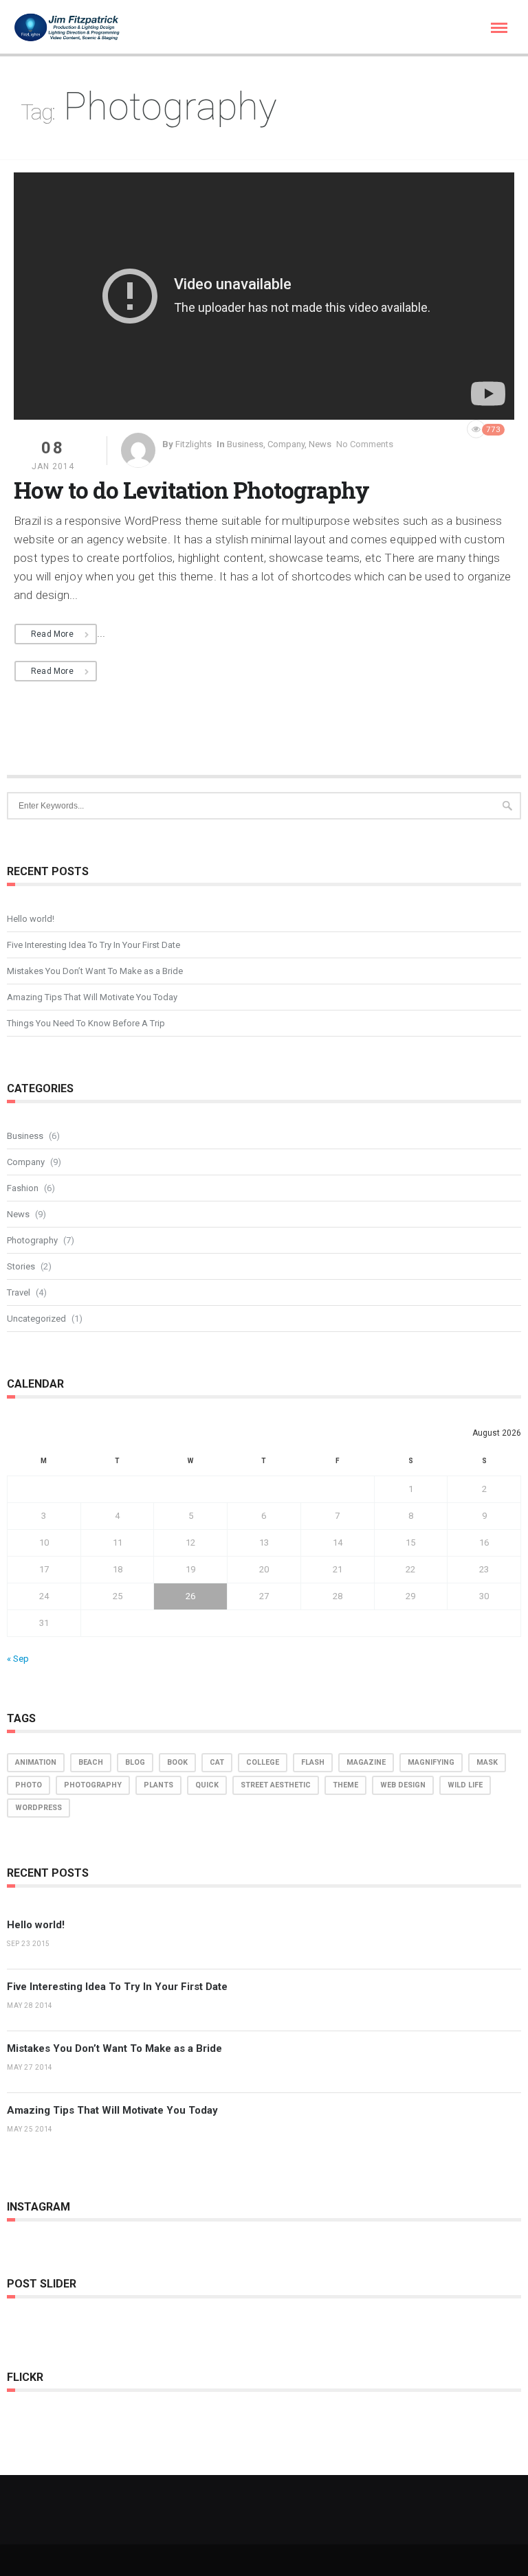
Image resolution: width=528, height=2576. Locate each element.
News (320, 444)
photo (29, 1785)
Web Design (403, 1785)
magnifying (431, 1762)
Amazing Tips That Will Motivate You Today (92, 997)
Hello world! (31, 919)
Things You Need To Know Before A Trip (86, 1023)
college (263, 1762)
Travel (19, 1292)
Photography (32, 1240)
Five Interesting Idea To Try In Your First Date (93, 945)
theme (345, 1785)
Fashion (23, 1188)
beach (91, 1762)
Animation (36, 1762)
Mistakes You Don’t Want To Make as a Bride (95, 971)
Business (245, 444)
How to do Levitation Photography (191, 490)
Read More (52, 634)
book (177, 1762)
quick (207, 1785)
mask (487, 1762)
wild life (465, 1785)
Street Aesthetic (276, 1785)
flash (313, 1762)
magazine (366, 1762)
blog (135, 1762)
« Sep (18, 1659)
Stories (21, 1266)
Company (286, 444)
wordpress (38, 1808)
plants (158, 1785)
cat (217, 1762)
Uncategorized (36, 1319)
